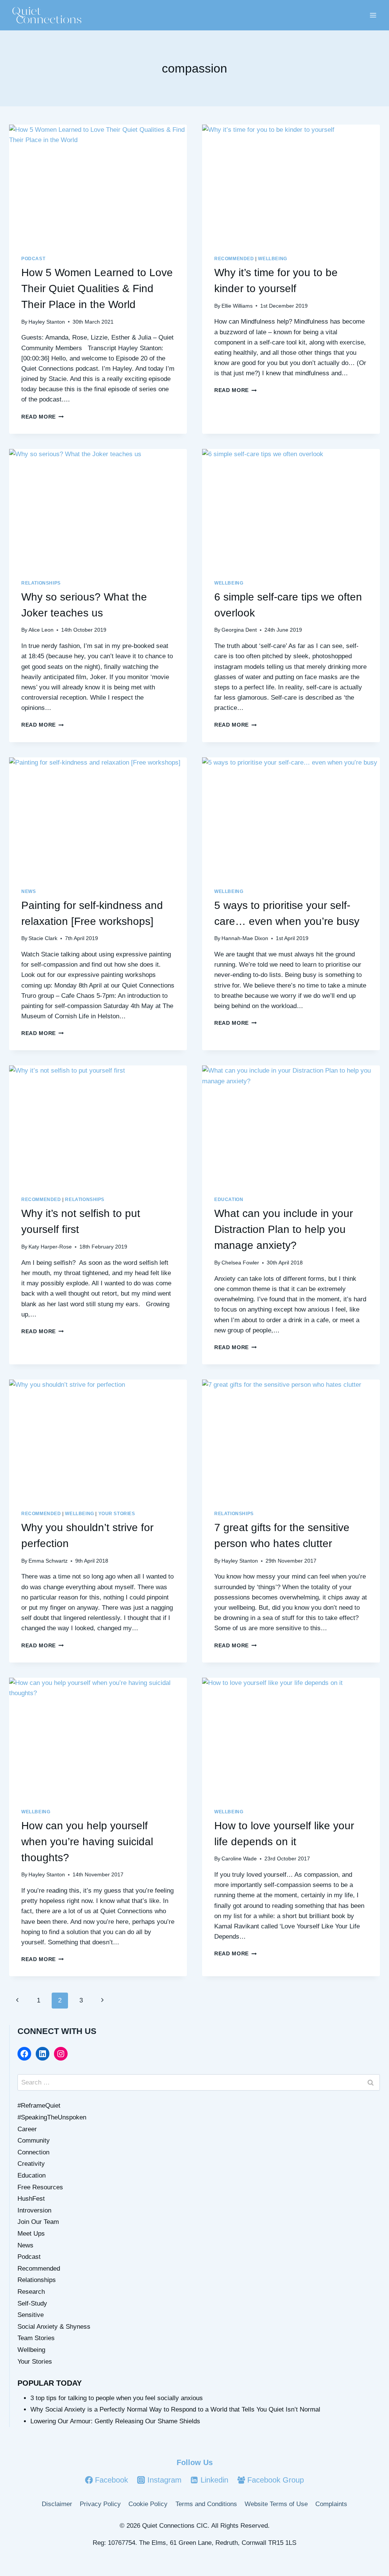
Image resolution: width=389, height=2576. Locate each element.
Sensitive (31, 2315)
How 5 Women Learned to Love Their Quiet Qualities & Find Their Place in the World (97, 288)
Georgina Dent (239, 630)
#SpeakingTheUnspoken (52, 2117)
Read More (43, 417)
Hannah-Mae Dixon (245, 938)
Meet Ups (31, 2234)
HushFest (31, 2199)
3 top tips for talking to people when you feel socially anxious (117, 2398)
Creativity (31, 2164)
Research (31, 2292)
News (28, 891)
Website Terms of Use (276, 2504)
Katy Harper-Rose (50, 1247)
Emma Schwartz (48, 1561)
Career (27, 2129)
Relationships (41, 583)
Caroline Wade (239, 1859)
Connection (33, 2152)
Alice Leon (41, 630)
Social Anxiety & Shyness (54, 2327)
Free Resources (40, 2187)
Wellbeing (272, 259)
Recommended (234, 259)
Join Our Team (38, 2222)
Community (34, 2141)
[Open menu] (373, 15)
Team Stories (36, 2338)
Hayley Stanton (47, 322)
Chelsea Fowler (240, 1263)
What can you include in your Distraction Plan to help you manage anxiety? (284, 1229)
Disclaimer (57, 2504)
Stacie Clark (43, 938)
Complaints (331, 2504)
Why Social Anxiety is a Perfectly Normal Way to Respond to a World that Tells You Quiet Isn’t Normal (175, 2409)
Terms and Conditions (206, 2504)
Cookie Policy (148, 2504)
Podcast (33, 259)
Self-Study (32, 2303)
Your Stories (117, 1514)
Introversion (34, 2210)
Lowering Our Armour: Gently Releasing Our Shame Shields (115, 2421)
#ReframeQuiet (39, 2106)
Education (229, 1199)
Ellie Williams (237, 306)
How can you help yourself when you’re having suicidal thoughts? (87, 1842)
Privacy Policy (100, 2504)
